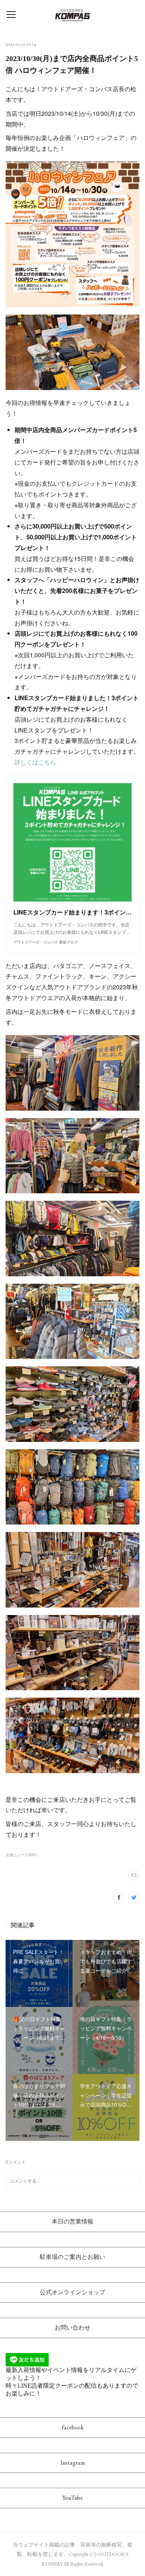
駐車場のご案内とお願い (72, 2257)
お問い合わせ (72, 2328)
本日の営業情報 (72, 2221)
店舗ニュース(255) (21, 1855)
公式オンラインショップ (72, 2292)
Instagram (73, 2463)
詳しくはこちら (35, 762)
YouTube (73, 2498)
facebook (73, 2427)
